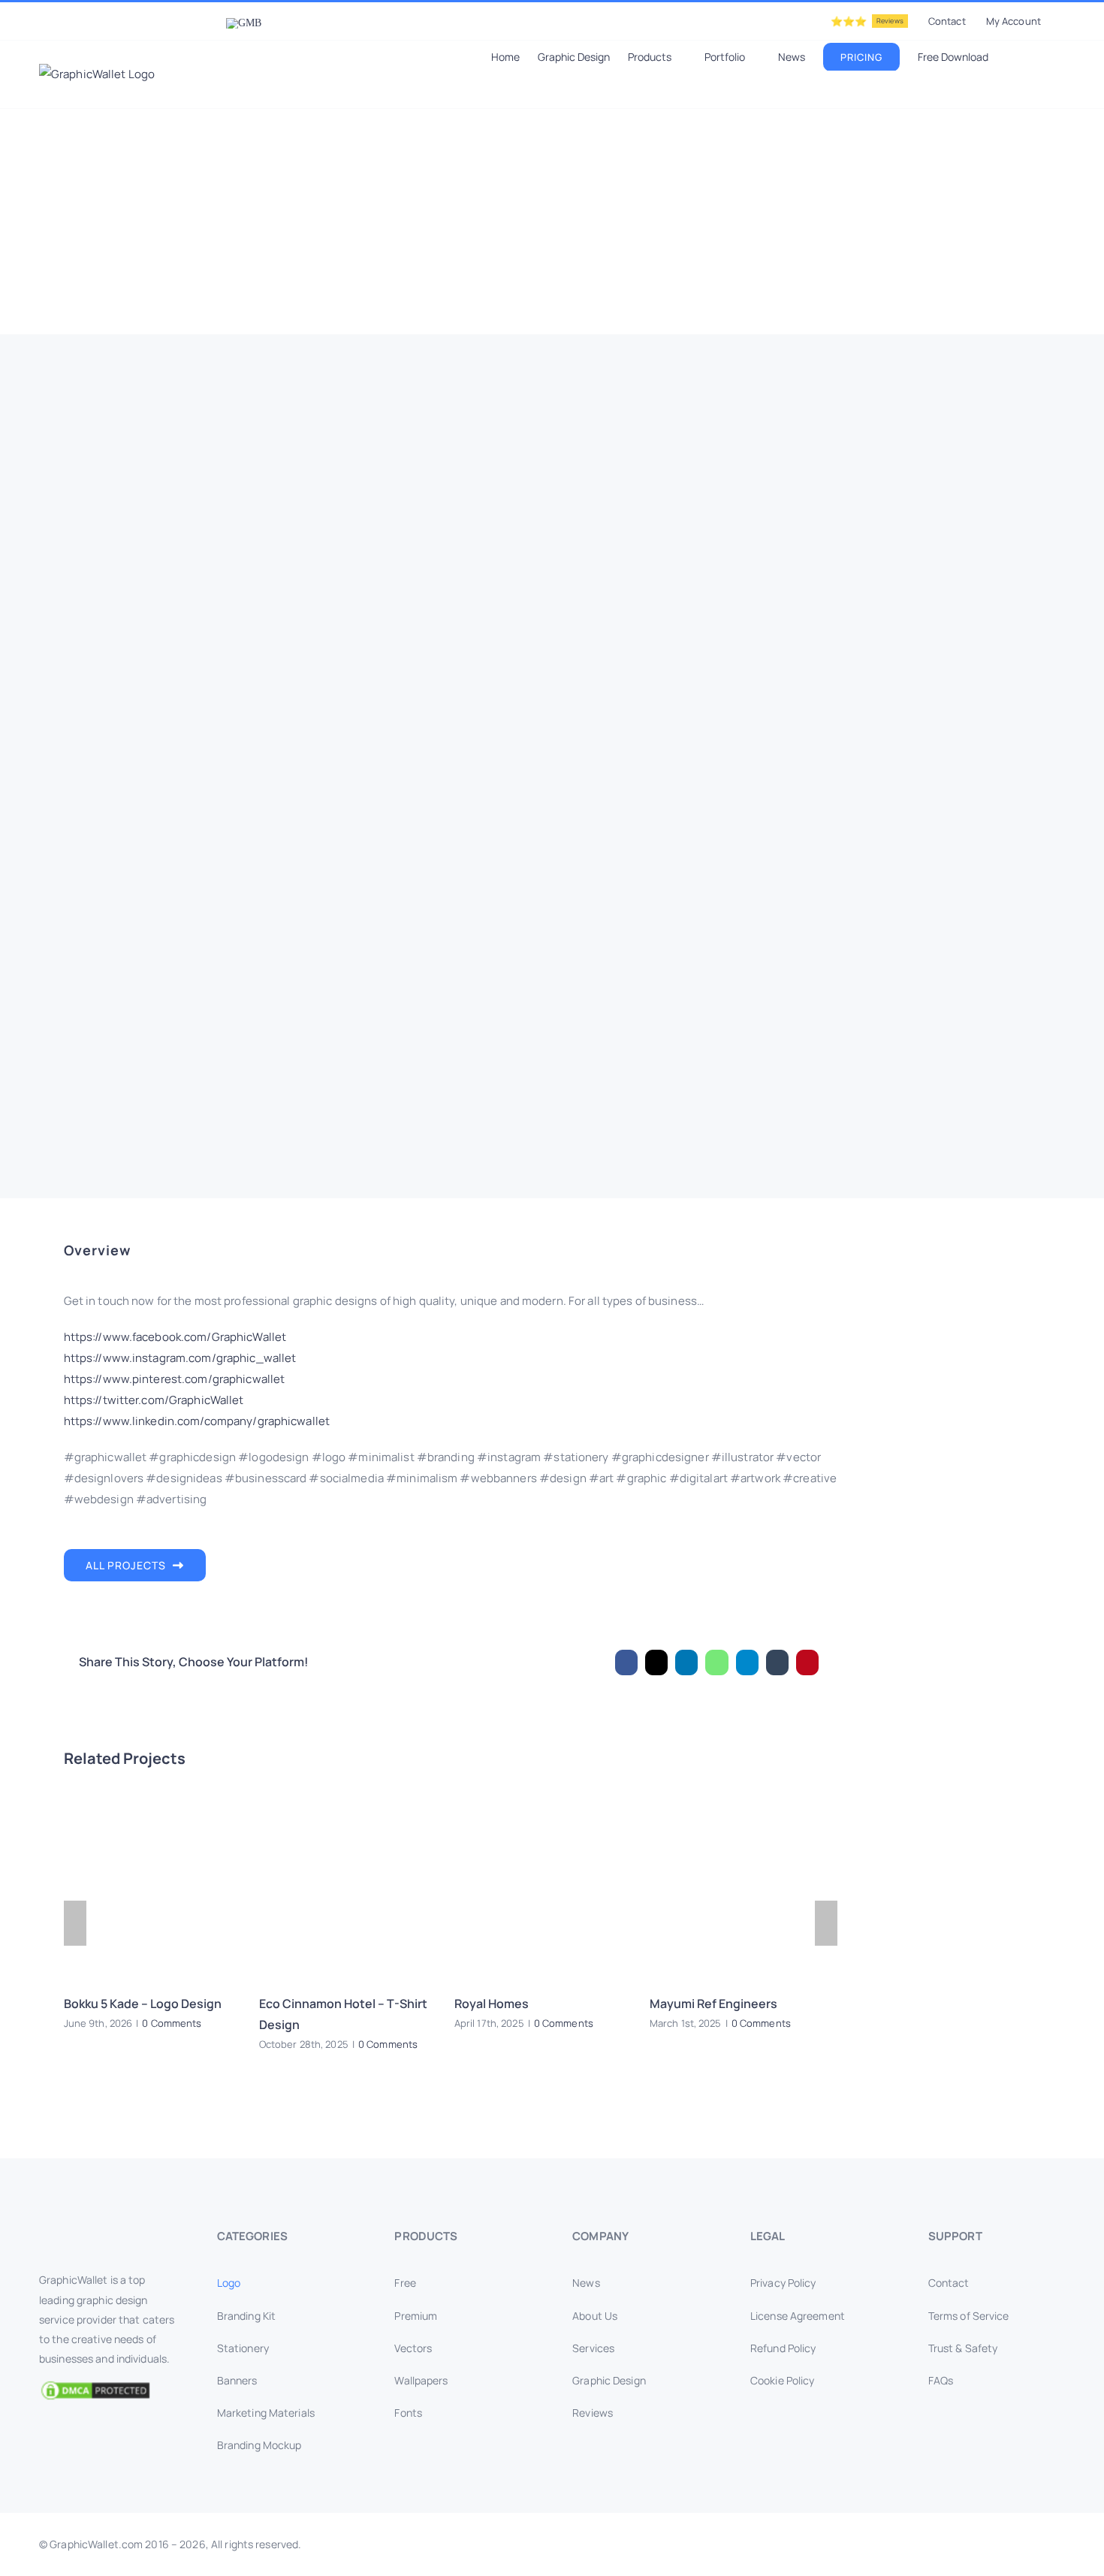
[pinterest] (988, 2544)
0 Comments (172, 2023)
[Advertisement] (552, 222)
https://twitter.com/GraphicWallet (154, 1400)
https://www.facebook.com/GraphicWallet (175, 1337)
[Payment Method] (552, 2540)
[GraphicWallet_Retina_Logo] (95, 2232)
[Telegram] (747, 1662)
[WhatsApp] (716, 1662)
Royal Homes (492, 2004)
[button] (1043, 56)
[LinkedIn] (686, 1662)
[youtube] (964, 2544)
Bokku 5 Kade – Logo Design (143, 2004)
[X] (656, 1662)
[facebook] (867, 2544)
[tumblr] (1012, 2544)
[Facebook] (626, 1662)
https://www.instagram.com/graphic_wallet (180, 1358)
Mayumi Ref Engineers (713, 2004)
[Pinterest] (807, 1662)
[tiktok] (1036, 2544)
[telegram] (1060, 2544)
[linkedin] (940, 2544)
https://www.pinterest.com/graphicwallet (175, 1379)
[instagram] (915, 2544)
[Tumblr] (777, 1662)
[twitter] (891, 2544)
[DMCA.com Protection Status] (107, 2390)
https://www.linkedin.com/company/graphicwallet (197, 1421)
